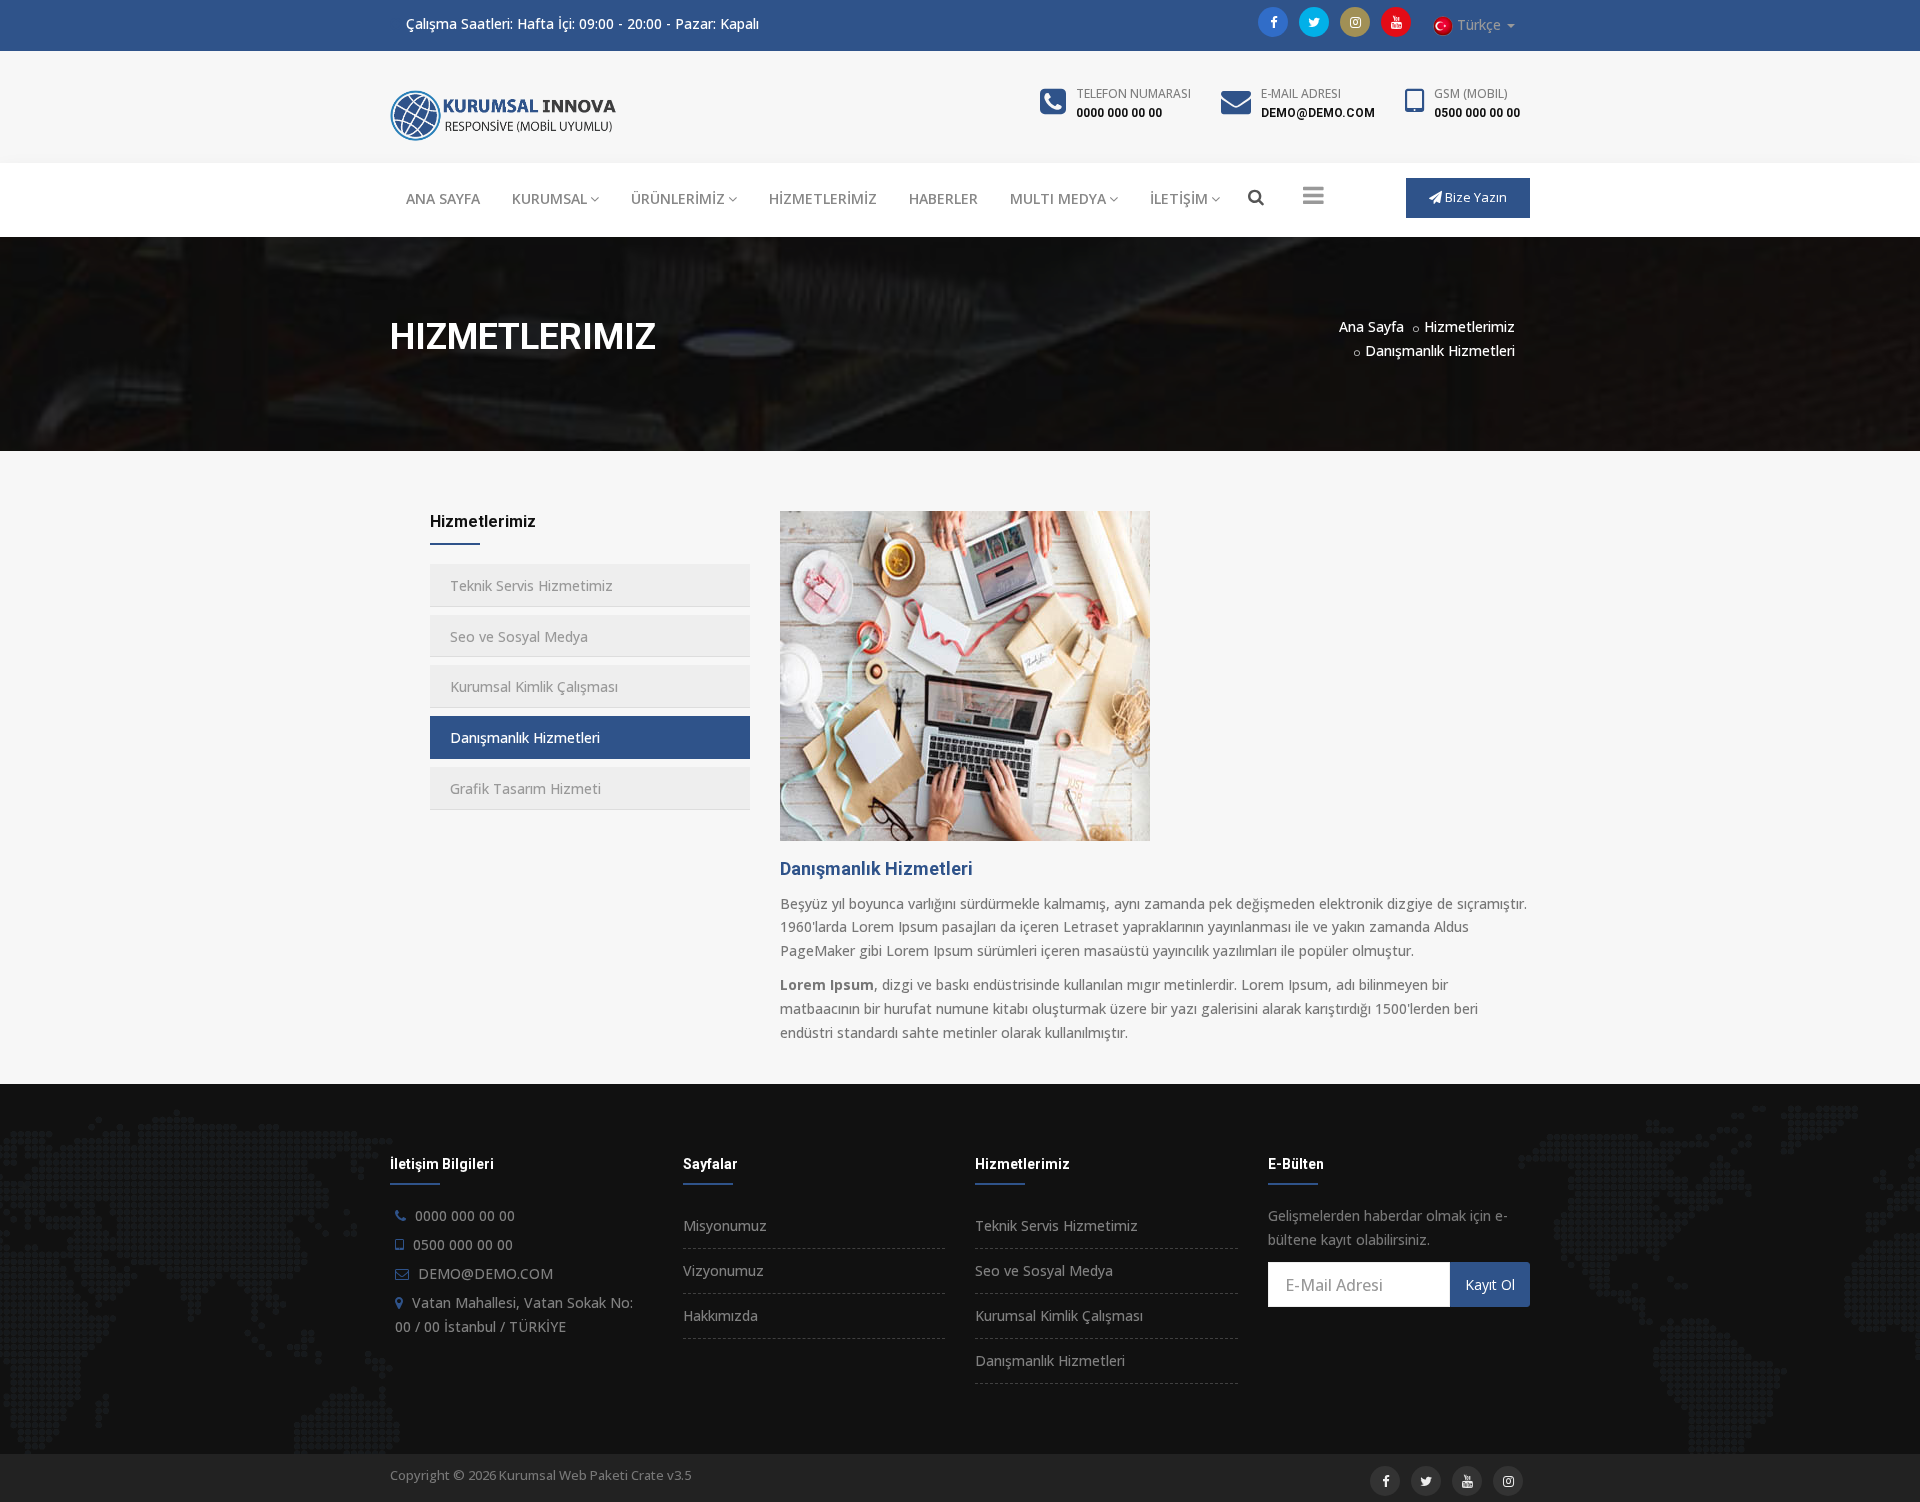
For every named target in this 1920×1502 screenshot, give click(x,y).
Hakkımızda (720, 1315)
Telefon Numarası (1133, 93)
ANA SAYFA (443, 198)
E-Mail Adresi (1301, 93)
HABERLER (943, 198)
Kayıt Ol (1490, 1284)
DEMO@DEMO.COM (1318, 113)
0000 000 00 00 (1119, 113)
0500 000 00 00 (1477, 113)
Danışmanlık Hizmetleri (1440, 350)
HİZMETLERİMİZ (823, 198)
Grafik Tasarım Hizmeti (525, 788)
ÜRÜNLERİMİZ (678, 198)
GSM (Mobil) (1471, 93)
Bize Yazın (1474, 197)
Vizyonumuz (723, 1270)
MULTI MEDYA (1058, 198)
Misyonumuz (725, 1225)
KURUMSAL (549, 198)
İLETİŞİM (1179, 198)
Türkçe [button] (1479, 24)
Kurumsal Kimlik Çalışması (534, 686)
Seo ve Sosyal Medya (519, 636)
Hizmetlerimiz (1469, 326)
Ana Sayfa (1371, 326)
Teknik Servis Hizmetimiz (531, 585)
